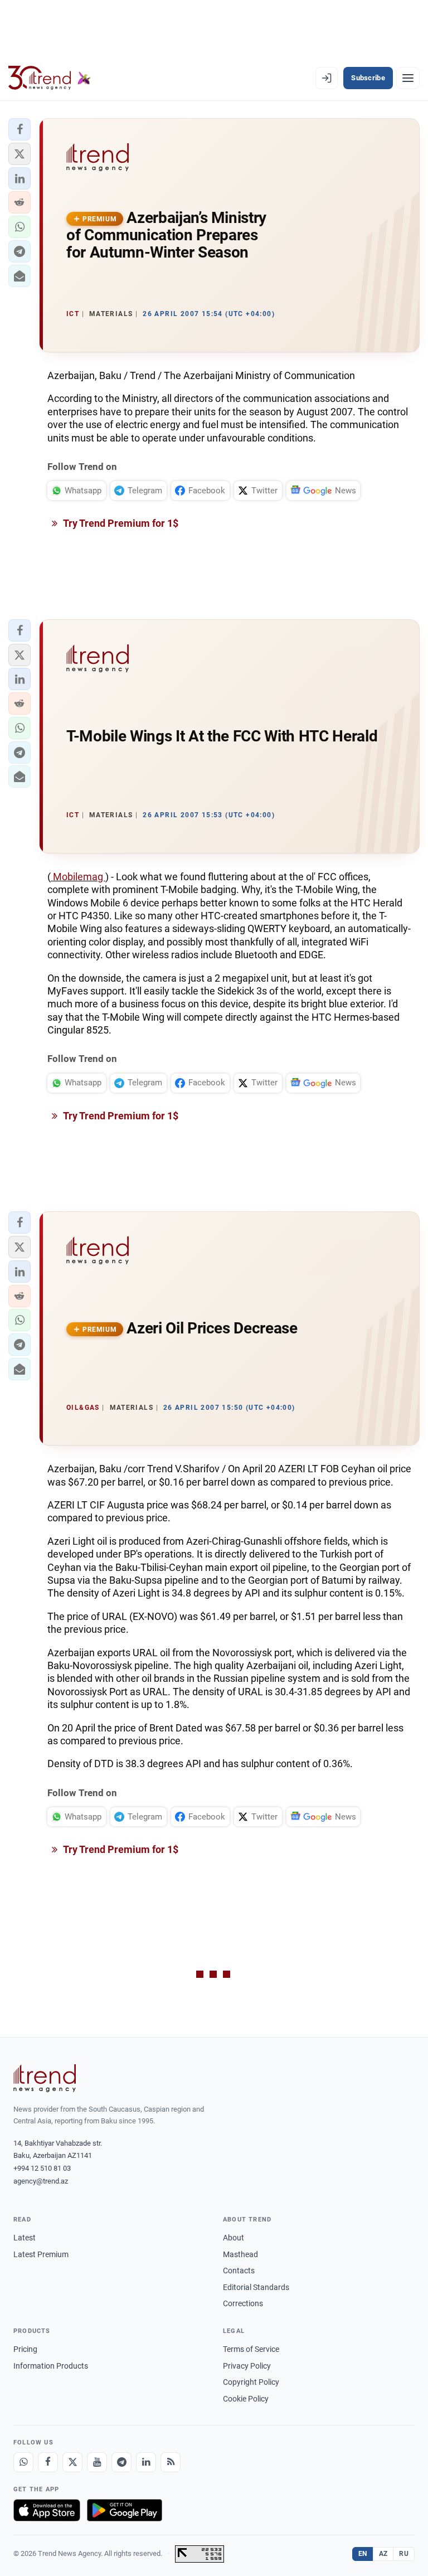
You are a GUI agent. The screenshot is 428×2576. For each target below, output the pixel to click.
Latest (25, 2238)
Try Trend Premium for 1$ (120, 523)
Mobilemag (78, 877)
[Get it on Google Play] (125, 2510)
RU (404, 2554)
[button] (20, 129)
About (234, 2238)
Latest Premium (41, 2254)
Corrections (243, 2303)
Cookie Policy (246, 2399)
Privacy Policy (247, 2366)
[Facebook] (48, 2462)
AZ (383, 2554)
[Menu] (408, 78)
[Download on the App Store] (47, 2510)
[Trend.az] (50, 78)
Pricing (25, 2349)
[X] (72, 2462)
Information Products (51, 2366)
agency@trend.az (41, 2181)
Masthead (240, 2254)
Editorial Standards (256, 2287)
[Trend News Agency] (45, 2078)
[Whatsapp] (23, 2462)
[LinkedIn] (146, 2462)
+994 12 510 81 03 (42, 2168)
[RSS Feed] (171, 2462)
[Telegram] (121, 2462)
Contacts (239, 2271)
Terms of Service (251, 2349)
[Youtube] (97, 2462)
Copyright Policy (251, 2382)
